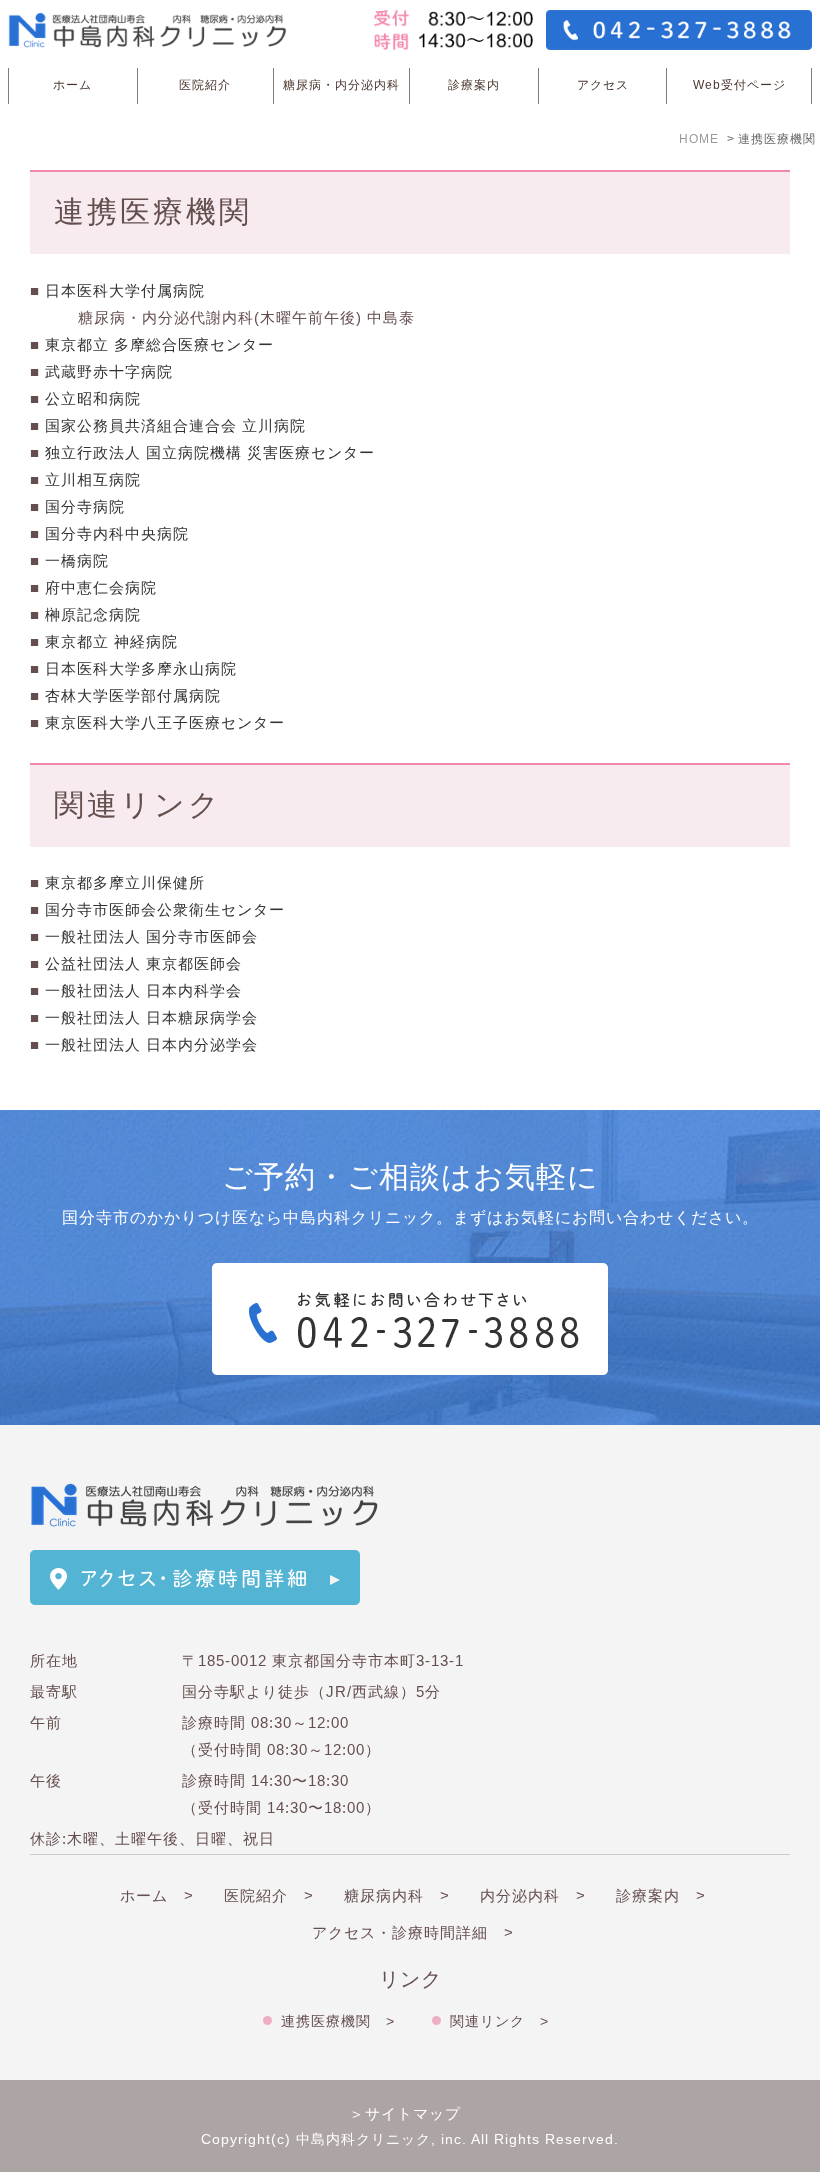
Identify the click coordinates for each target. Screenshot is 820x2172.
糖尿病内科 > (397, 1895)
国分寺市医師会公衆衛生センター (165, 909)
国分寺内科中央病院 (117, 533)
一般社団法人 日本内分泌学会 (151, 1044)
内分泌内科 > (533, 1895)
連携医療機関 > (338, 2021)
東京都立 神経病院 (111, 641)
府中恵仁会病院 (101, 587)
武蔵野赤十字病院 (109, 371)
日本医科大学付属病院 (125, 290)
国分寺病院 (85, 506)
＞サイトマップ (405, 2113)
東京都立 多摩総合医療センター (159, 344)
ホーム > (157, 1895)
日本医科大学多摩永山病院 (141, 668)
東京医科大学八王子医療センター (165, 722)
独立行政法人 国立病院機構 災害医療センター (210, 452)
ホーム (72, 85)
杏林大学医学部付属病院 (133, 695)
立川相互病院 (93, 479)
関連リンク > (499, 2021)
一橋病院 (77, 560)
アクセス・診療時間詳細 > (413, 1932)
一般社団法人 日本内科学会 (143, 990)
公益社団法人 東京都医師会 (143, 963)
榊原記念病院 (93, 614)
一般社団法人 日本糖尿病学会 (151, 1017)
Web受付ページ (739, 85)
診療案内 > (661, 1895)
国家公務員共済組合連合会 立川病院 (175, 425)
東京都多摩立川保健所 (125, 882)
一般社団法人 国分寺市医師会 (151, 936)
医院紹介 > (269, 1895)
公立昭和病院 (93, 398)
